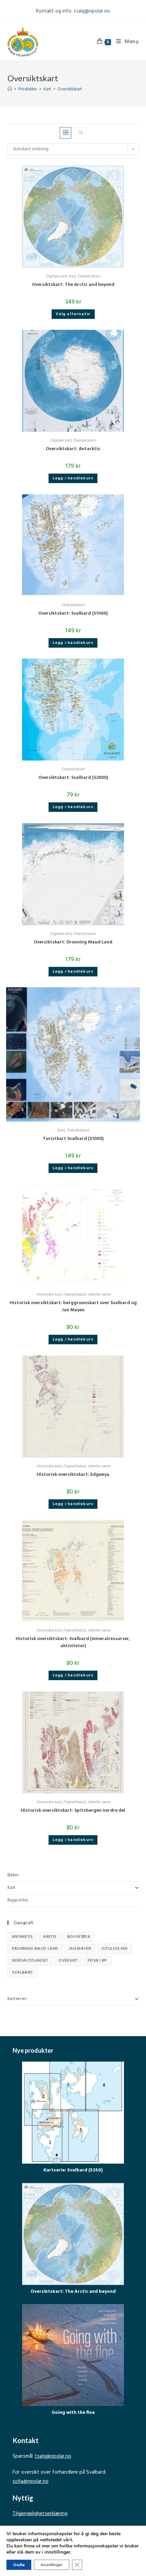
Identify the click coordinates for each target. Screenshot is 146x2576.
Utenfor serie (99, 1295)
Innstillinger (52, 2565)
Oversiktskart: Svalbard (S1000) (73, 613)
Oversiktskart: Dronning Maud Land (73, 942)
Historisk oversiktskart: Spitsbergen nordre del (73, 1811)
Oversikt (68, 1961)
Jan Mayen (80, 1949)
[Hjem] (10, 89)
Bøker (13, 1875)
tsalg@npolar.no (92, 11)
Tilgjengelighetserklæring (40, 2514)
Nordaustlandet (30, 1961)
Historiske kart (49, 1295)
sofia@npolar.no (31, 2481)
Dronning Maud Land (35, 1949)
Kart (72, 276)
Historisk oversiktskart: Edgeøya (73, 1475)
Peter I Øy (97, 1961)
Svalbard (22, 1973)
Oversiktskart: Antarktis (73, 449)
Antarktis (22, 1937)
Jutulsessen (114, 1949)
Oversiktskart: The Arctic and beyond (73, 285)
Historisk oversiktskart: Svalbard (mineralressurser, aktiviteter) (73, 1642)
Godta (19, 2565)
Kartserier (17, 1999)
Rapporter (18, 1900)
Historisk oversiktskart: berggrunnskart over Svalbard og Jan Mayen (73, 1307)
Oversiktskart (70, 89)
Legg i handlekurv (73, 478)
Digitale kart (56, 276)
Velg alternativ (73, 314)
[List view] (80, 133)
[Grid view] (66, 133)
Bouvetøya (79, 1937)
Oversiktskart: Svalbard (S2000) (73, 778)
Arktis (50, 1937)
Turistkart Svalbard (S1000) (73, 1139)
